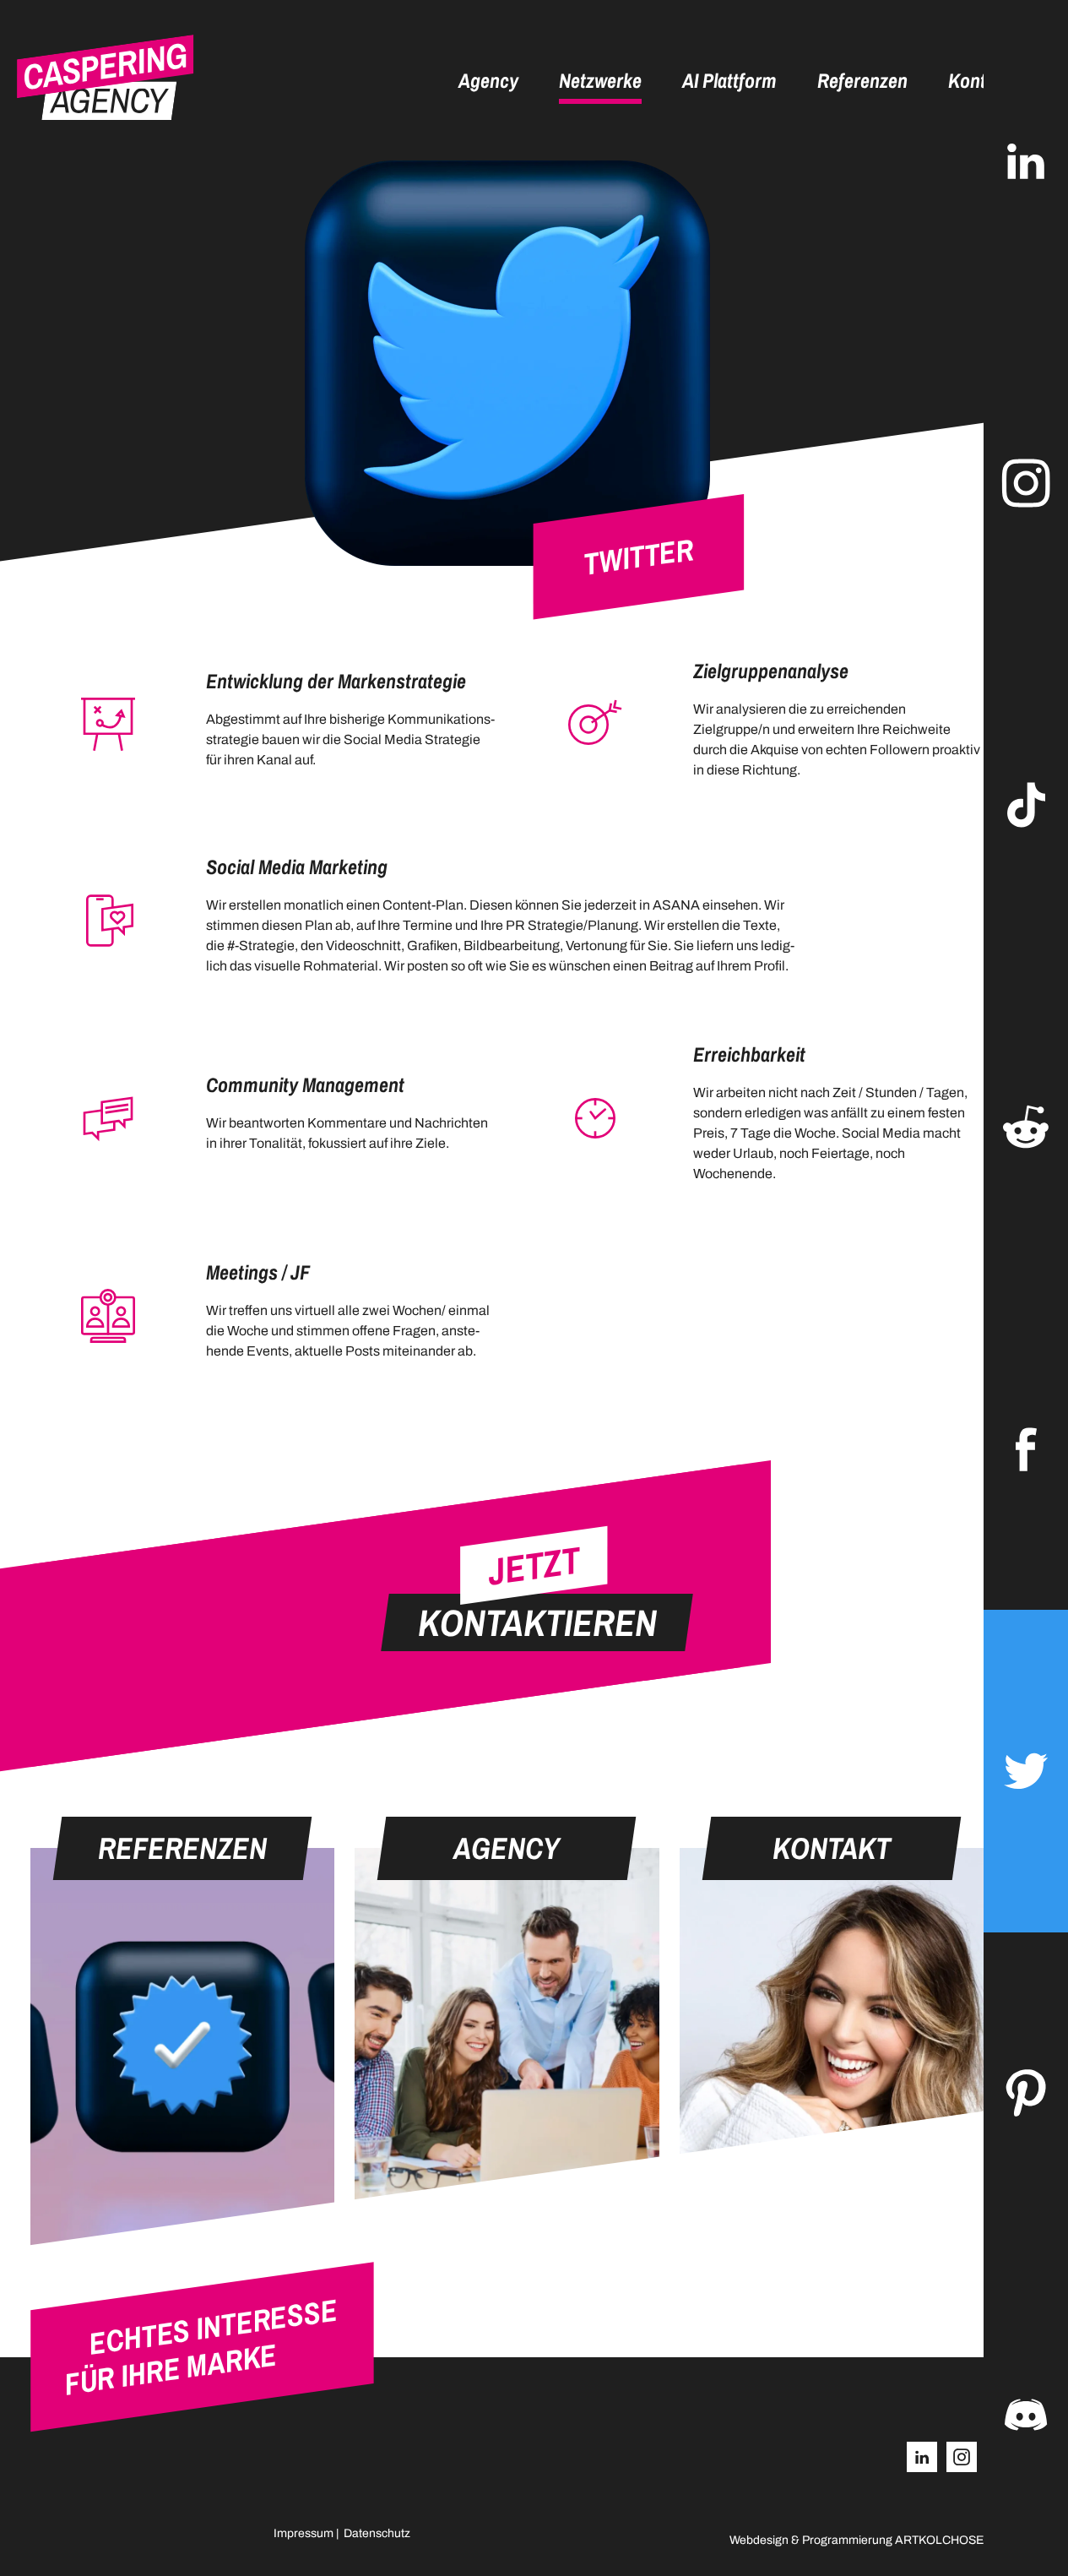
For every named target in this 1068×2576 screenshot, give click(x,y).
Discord (1026, 2415)
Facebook (1026, 1449)
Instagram (1026, 483)
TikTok (1026, 805)
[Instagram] (962, 2457)
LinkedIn (1026, 161)
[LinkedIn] (922, 2457)
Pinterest (1026, 2093)
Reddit (1026, 1127)
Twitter (1026, 1771)
